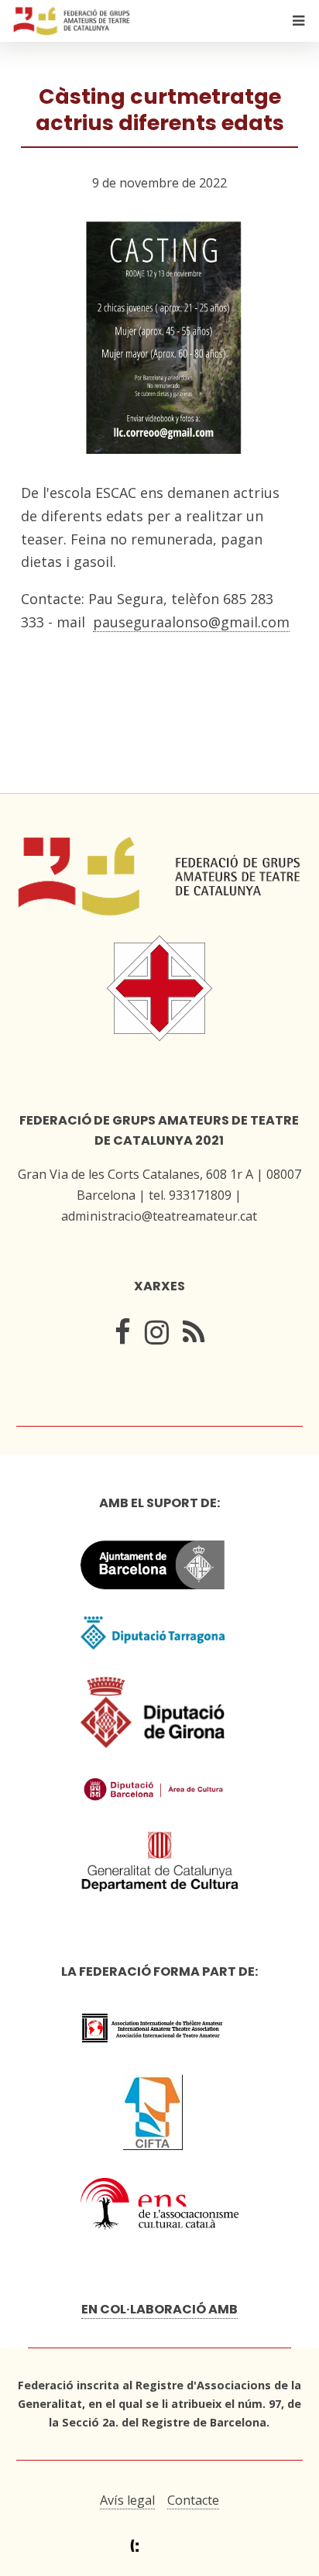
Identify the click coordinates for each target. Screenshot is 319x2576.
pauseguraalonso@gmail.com (191, 622)
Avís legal (127, 2500)
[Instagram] (157, 1337)
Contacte (193, 2500)
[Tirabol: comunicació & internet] (159, 2546)
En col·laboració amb (159, 2309)
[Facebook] (123, 1337)
